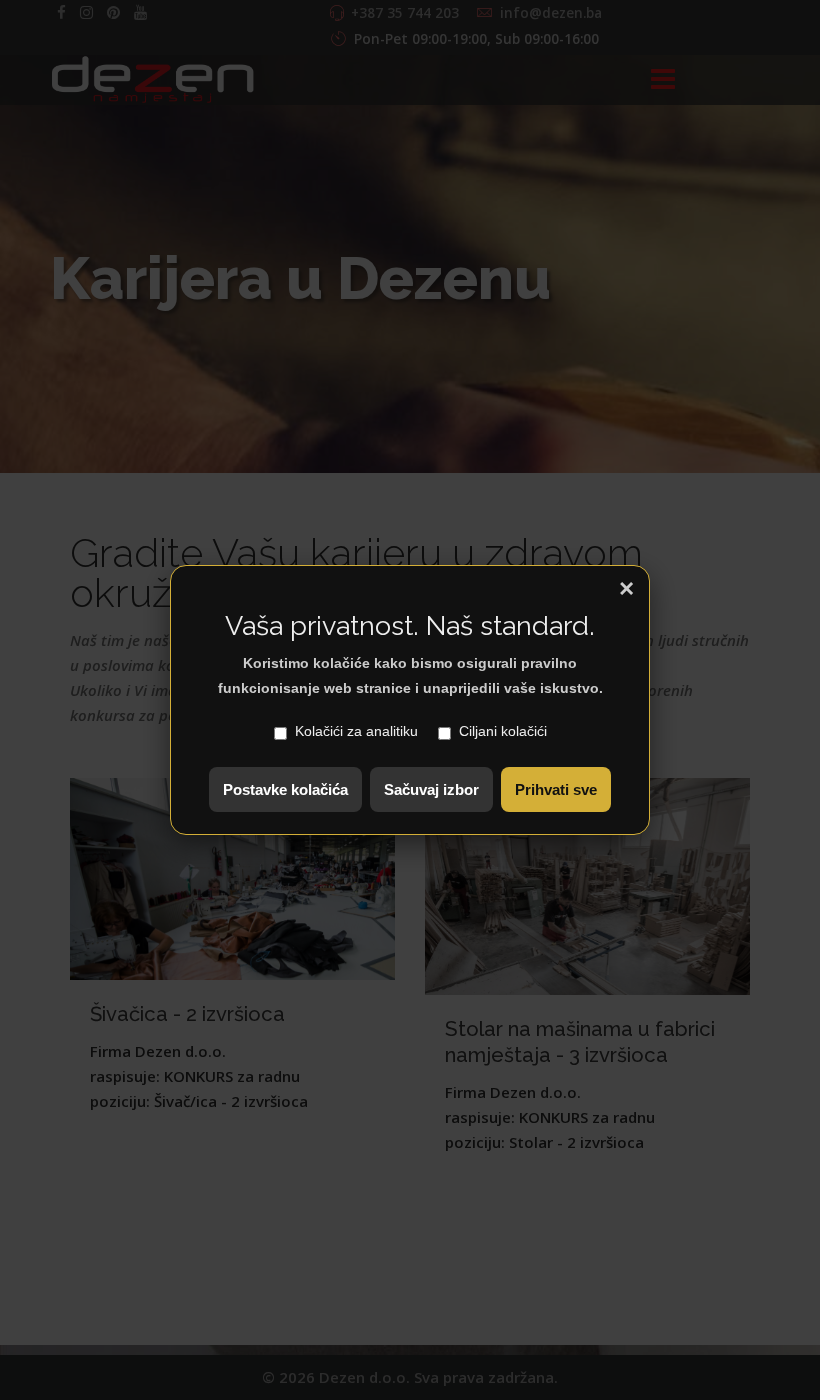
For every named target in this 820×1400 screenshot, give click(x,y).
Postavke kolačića (285, 789)
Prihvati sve (556, 789)
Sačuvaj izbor (431, 789)
